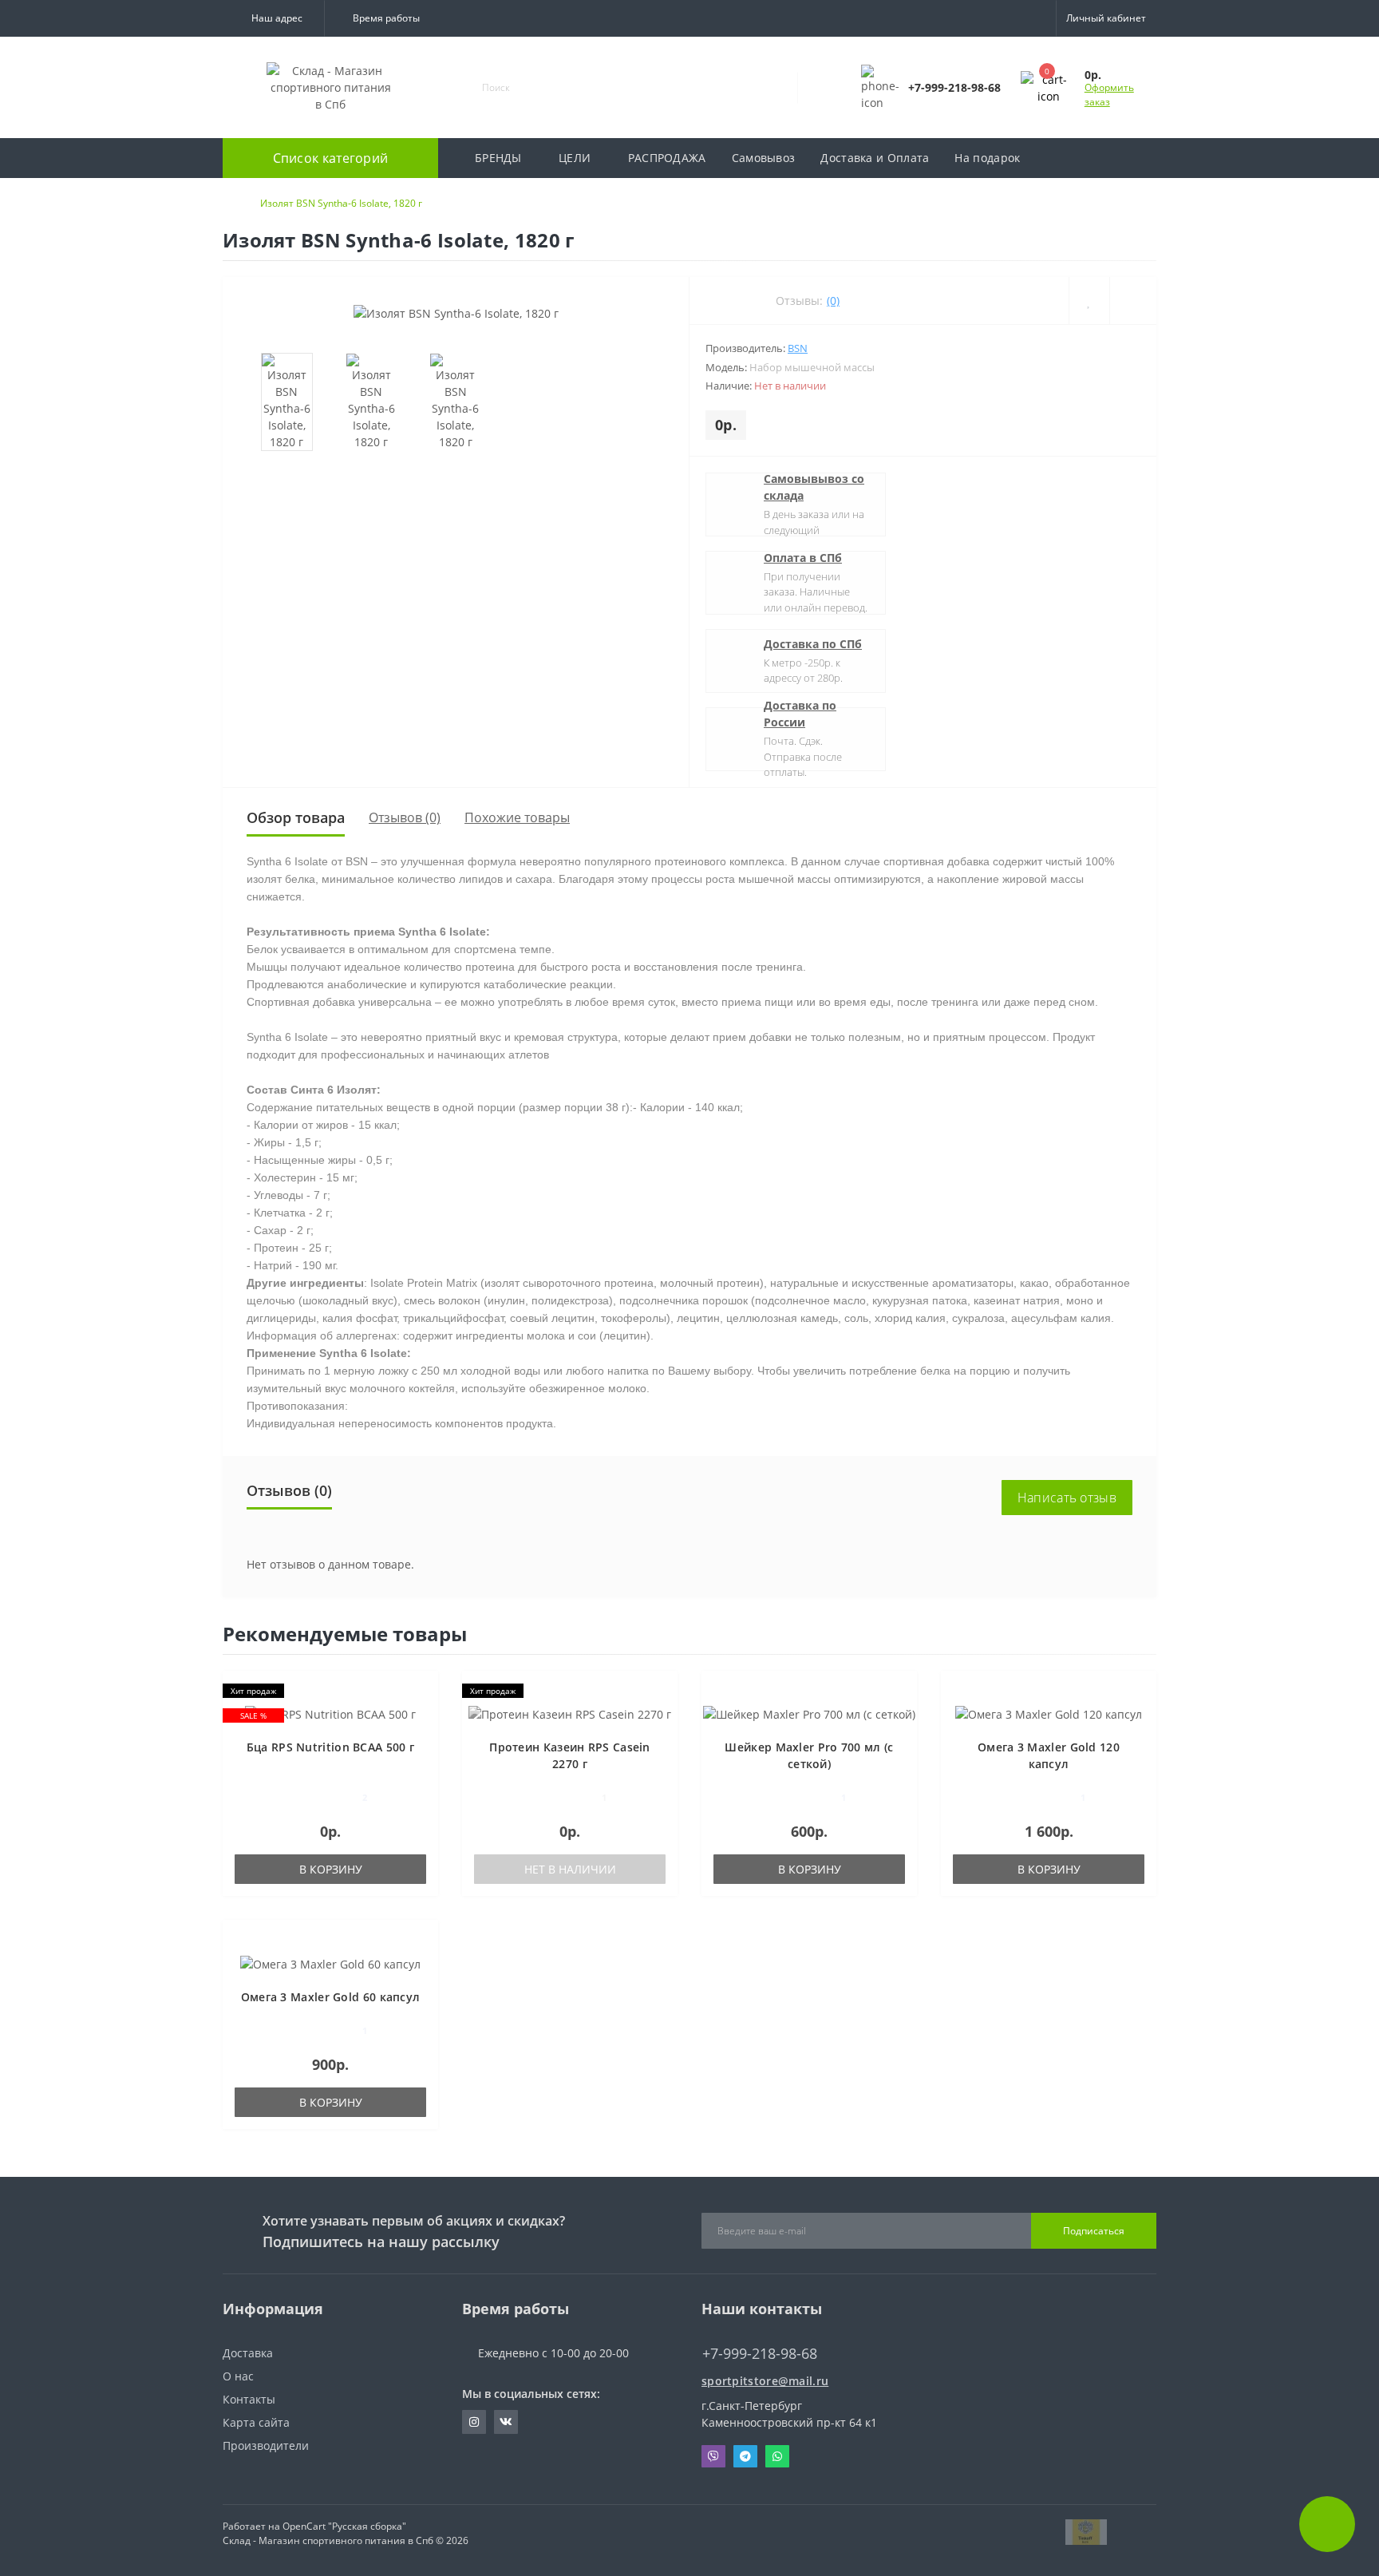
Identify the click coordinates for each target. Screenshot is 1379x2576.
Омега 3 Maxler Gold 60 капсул (331, 1997)
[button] (273, 18)
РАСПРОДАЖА (667, 158)
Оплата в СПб (803, 558)
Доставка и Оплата (875, 158)
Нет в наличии (570, 1869)
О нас (238, 2376)
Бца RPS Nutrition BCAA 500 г (330, 1747)
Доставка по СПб (813, 644)
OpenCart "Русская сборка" (344, 2526)
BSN (798, 348)
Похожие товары (517, 817)
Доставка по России (800, 714)
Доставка (248, 2353)
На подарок (987, 158)
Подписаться (1094, 2231)
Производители (266, 2445)
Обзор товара (296, 817)
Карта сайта (256, 2422)
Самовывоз (764, 158)
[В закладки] (421, 1691)
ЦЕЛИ (575, 158)
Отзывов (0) (405, 817)
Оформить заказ (1109, 95)
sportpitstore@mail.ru (765, 2381)
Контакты (249, 2399)
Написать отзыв (1067, 1498)
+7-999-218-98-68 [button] (760, 2354)
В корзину (331, 1869)
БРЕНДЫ (498, 158)
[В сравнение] (420, 1714)
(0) (833, 301)
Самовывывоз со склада (814, 487)
